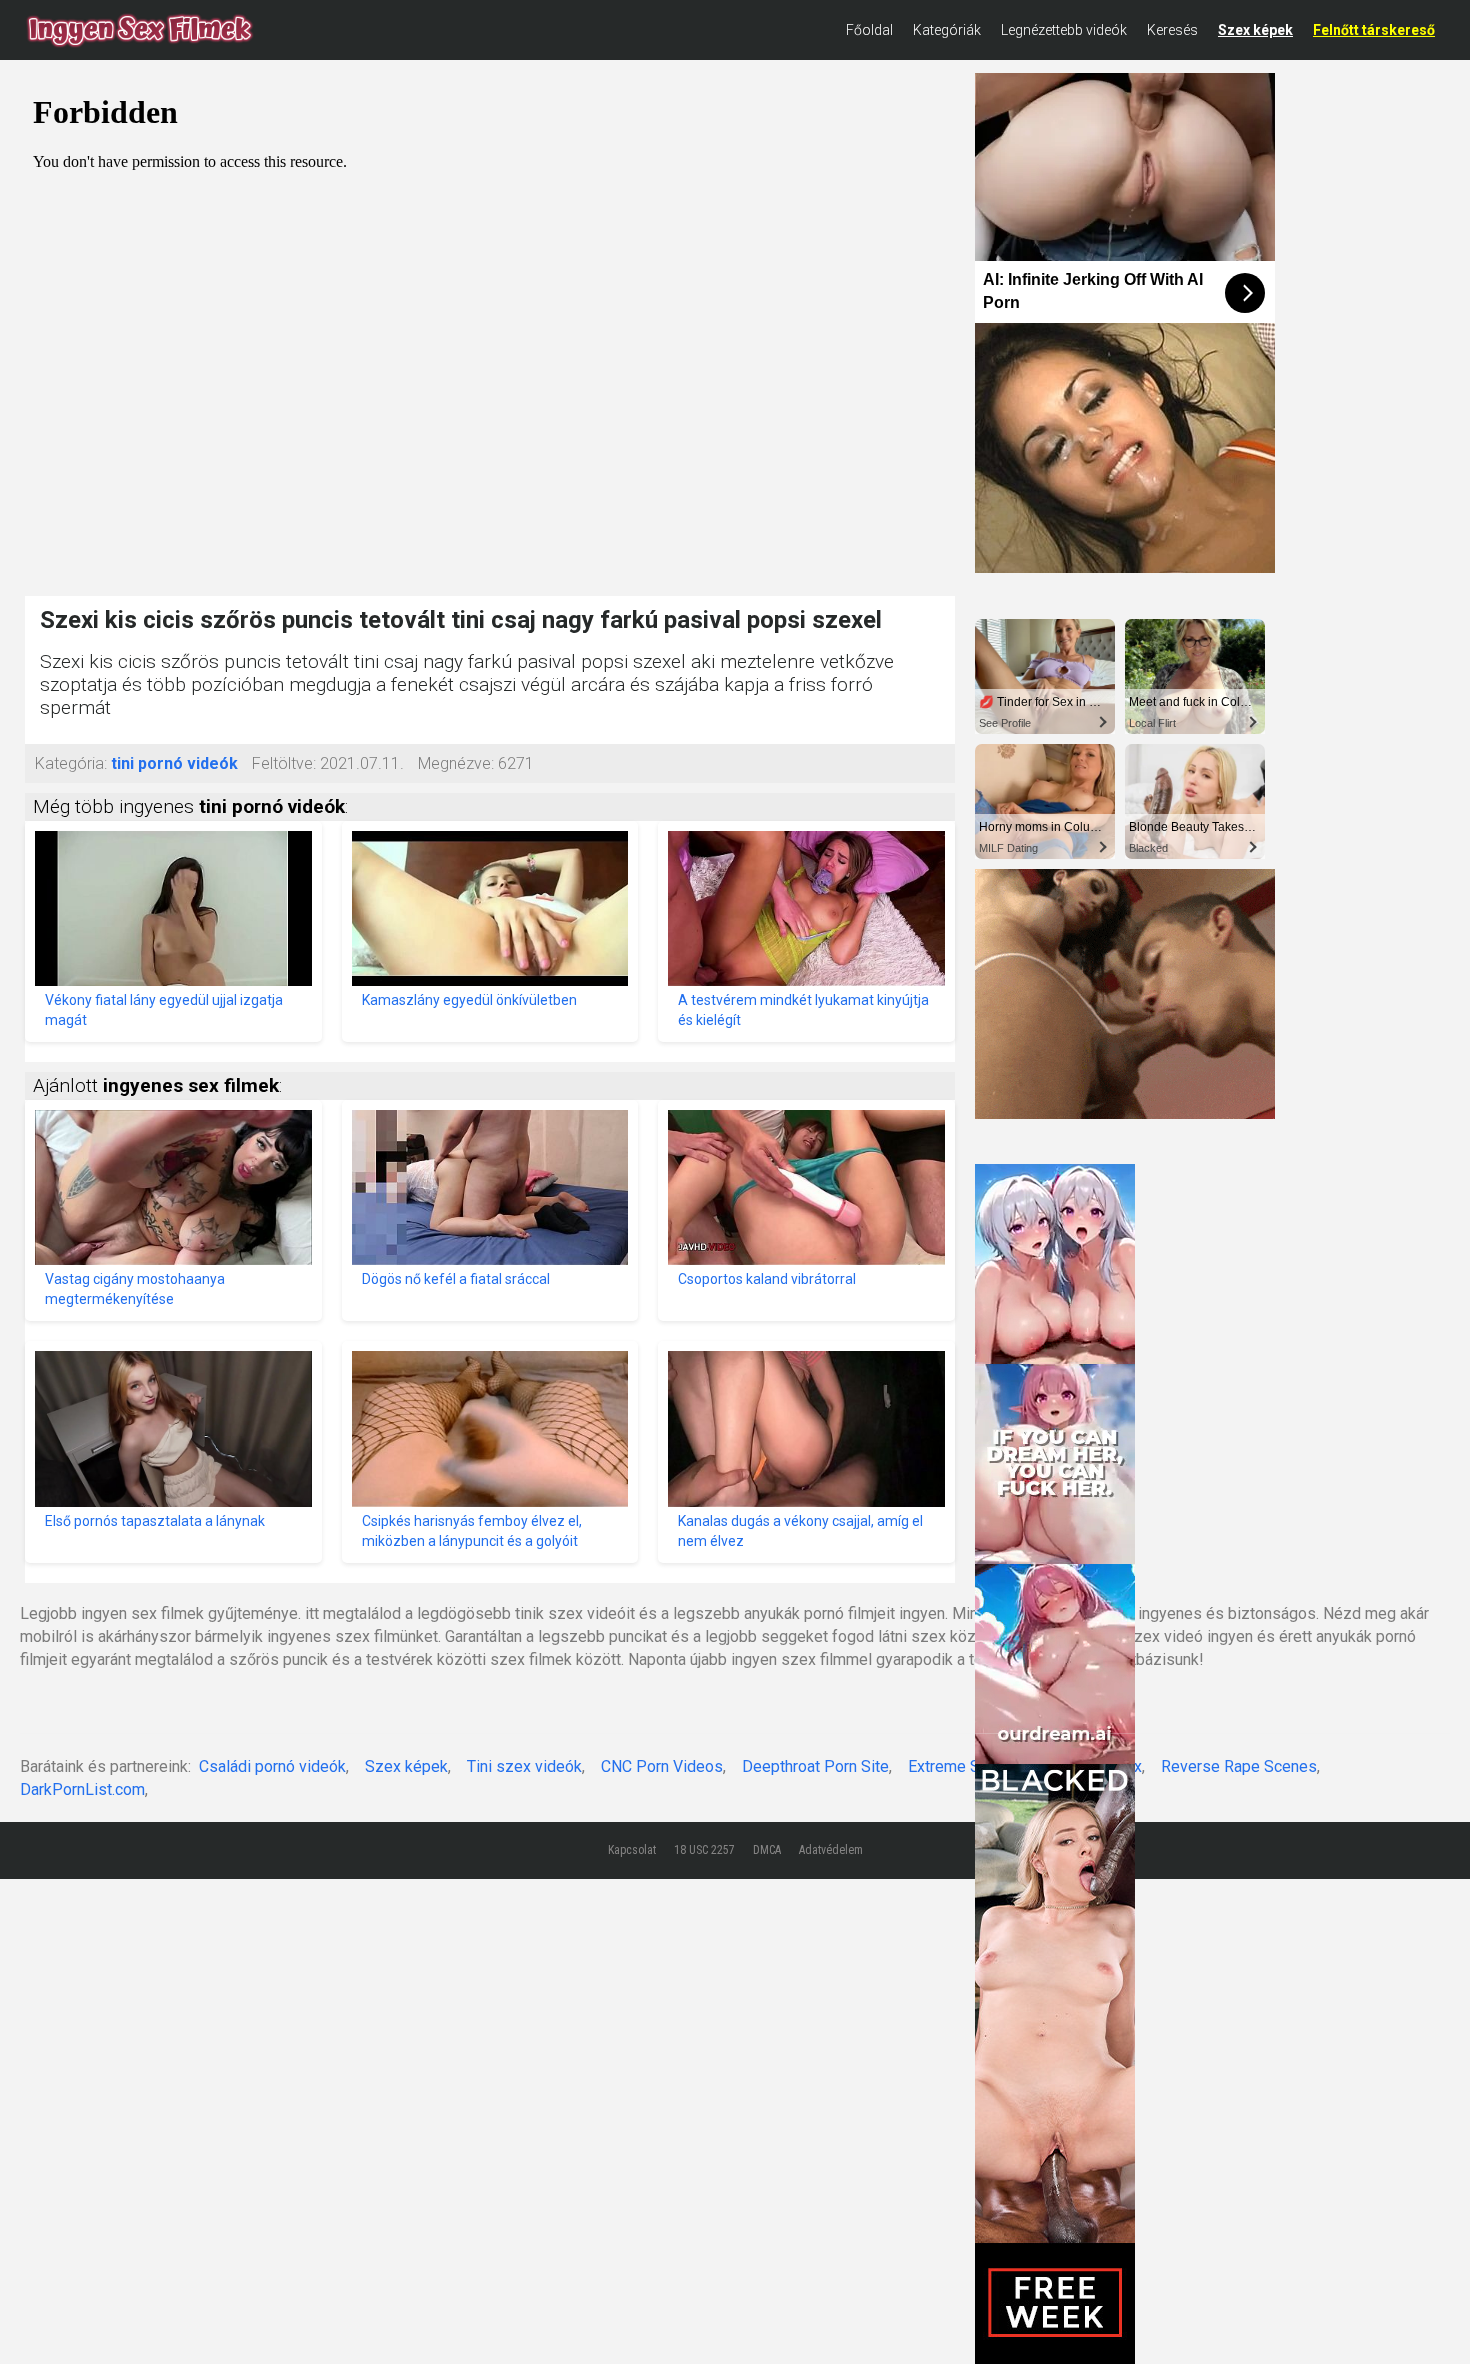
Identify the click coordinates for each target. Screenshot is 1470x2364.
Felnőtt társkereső (1374, 30)
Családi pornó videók (272, 1766)
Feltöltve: (284, 763)
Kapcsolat (632, 1850)
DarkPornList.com (82, 1789)
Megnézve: (456, 763)
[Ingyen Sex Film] (140, 30)
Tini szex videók (524, 1766)
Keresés (1172, 30)
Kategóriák (947, 30)
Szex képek (1255, 30)
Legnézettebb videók (1064, 30)
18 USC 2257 (704, 1850)
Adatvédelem (831, 1850)
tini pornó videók (174, 763)
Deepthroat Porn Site (815, 1766)
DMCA (767, 1850)
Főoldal (869, 30)
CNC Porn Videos (662, 1766)
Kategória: (71, 763)
